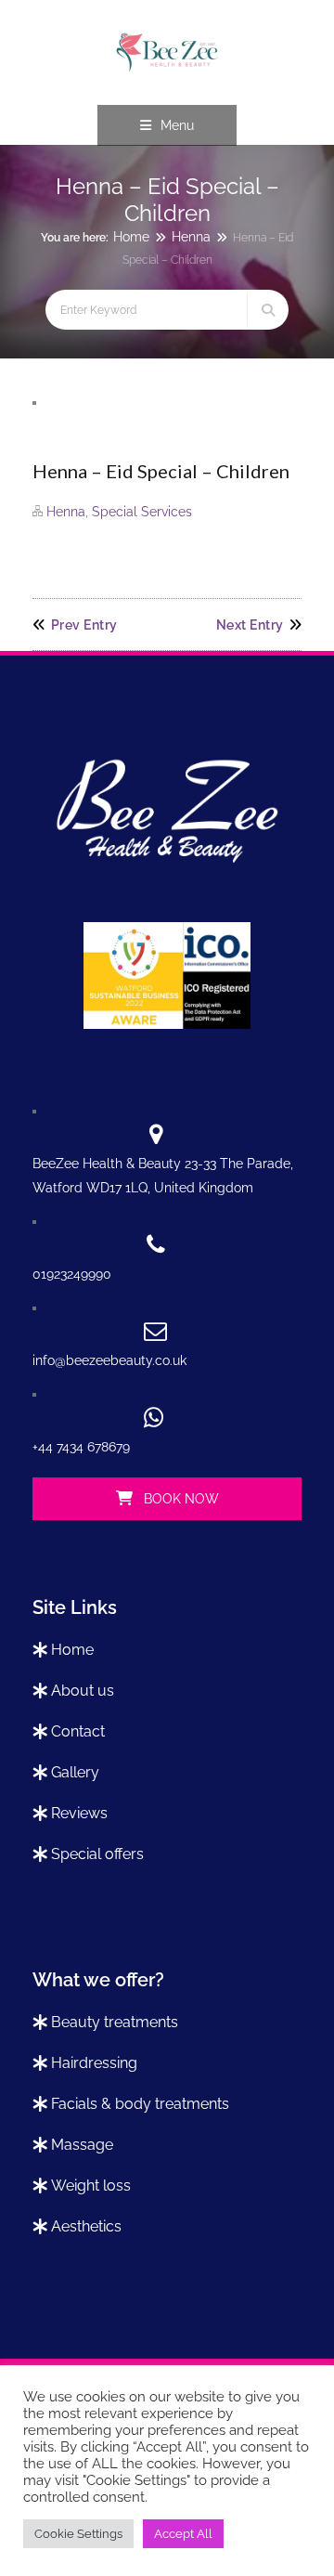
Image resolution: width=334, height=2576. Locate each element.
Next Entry (250, 625)
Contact (78, 1731)
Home (131, 237)
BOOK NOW (180, 1499)
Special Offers (97, 1854)
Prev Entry (84, 625)
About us (83, 1691)
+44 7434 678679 (81, 1447)
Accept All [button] (183, 2534)
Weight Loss (91, 2186)
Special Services (142, 512)
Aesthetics (86, 2226)
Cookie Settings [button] (78, 2534)
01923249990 (72, 1274)
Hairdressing (94, 2063)
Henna (191, 237)
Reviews (79, 1813)
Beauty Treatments (115, 2022)
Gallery (75, 1772)
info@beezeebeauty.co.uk (109, 1360)
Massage (82, 2145)
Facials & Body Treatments (140, 2104)
